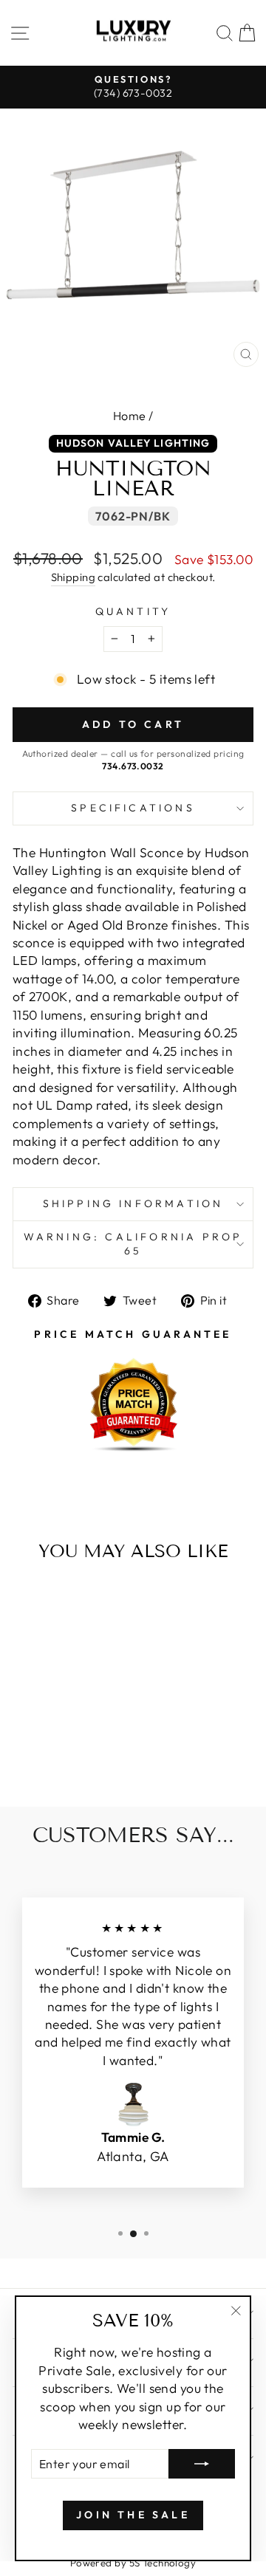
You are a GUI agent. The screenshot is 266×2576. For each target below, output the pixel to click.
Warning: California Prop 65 (133, 1244)
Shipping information (133, 1203)
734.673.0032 (133, 766)
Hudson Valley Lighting (133, 443)
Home (130, 416)
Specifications (133, 808)
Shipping (74, 577)
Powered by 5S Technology (133, 2563)
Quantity (133, 611)
